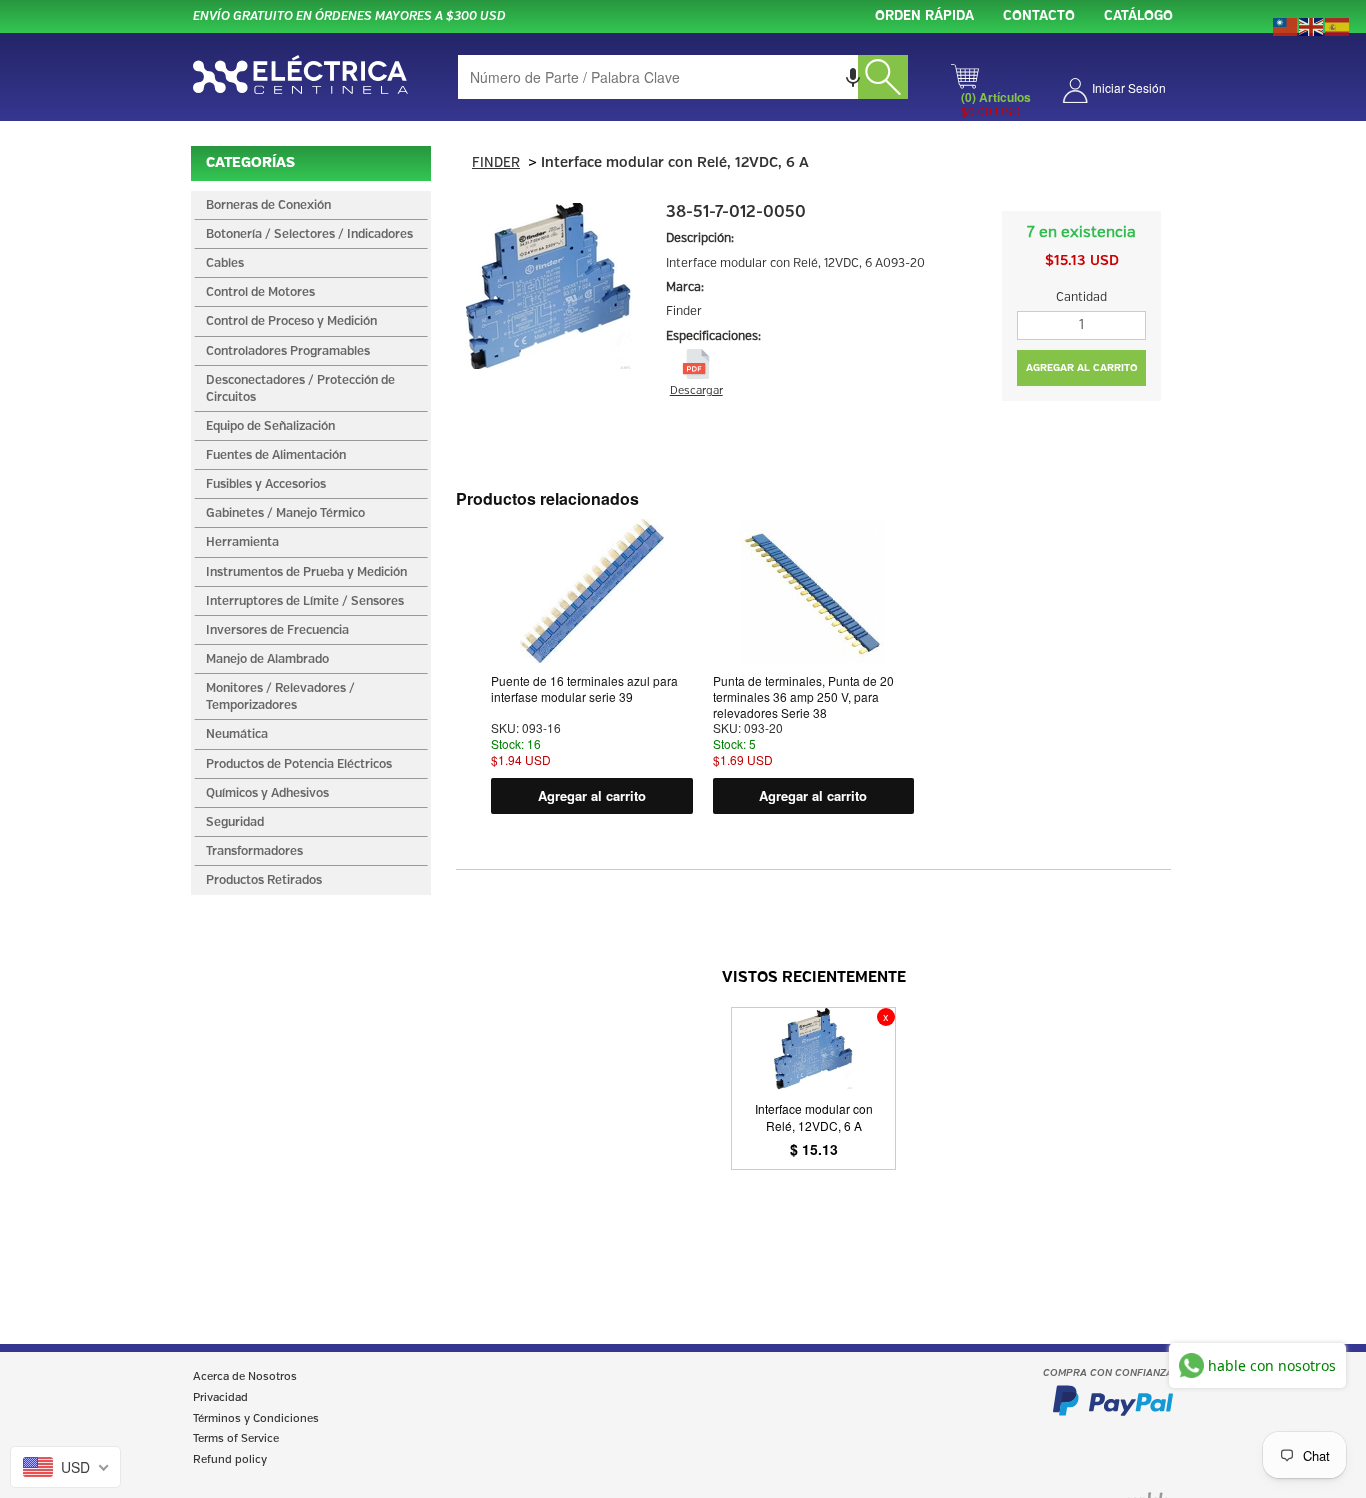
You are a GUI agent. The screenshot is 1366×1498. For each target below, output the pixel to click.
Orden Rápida (924, 16)
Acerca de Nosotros (245, 1377)
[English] (1312, 25)
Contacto (1039, 16)
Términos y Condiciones (256, 1419)
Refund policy (230, 1460)
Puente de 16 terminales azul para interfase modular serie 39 (584, 689)
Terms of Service (236, 1439)
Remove (886, 1017)
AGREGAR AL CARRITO (1082, 368)
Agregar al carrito (592, 795)
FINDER (496, 163)
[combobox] (683, 77)
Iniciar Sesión (1129, 87)
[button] (853, 77)
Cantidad (1081, 297)
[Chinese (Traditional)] (1286, 25)
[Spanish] (1338, 25)
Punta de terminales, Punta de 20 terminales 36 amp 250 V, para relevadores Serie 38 (803, 696)
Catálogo (1138, 16)
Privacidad (220, 1398)
